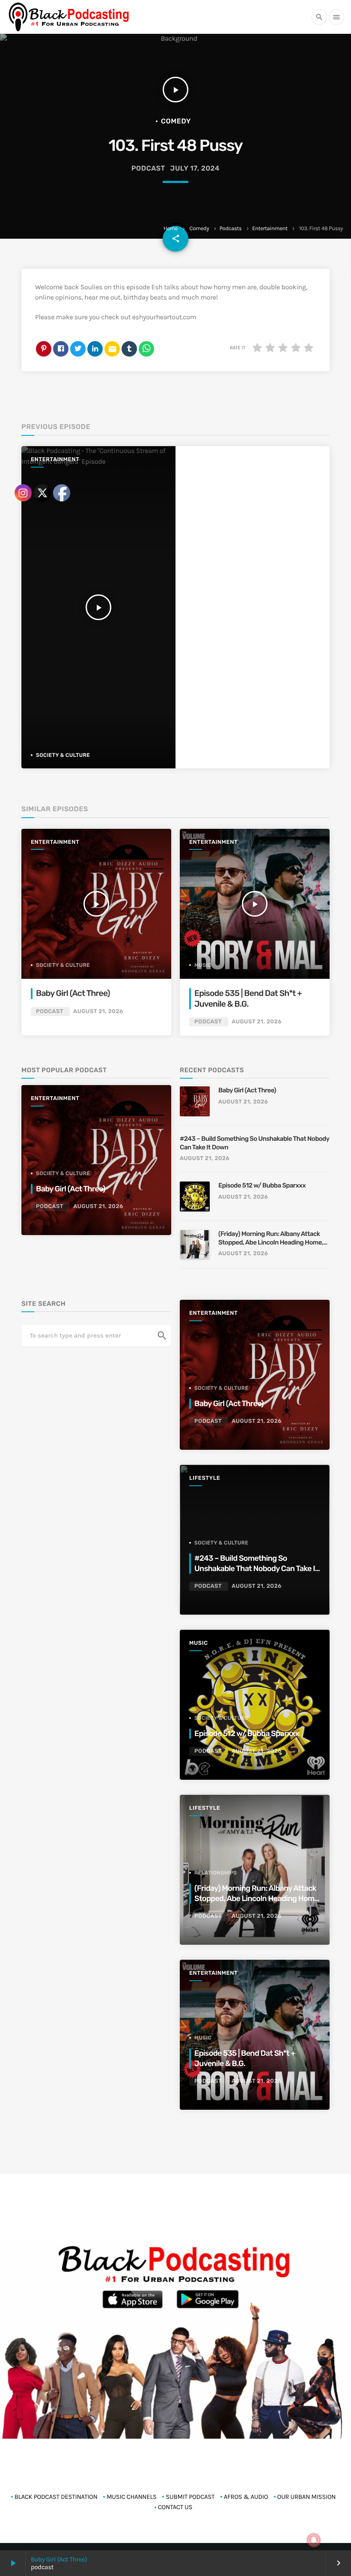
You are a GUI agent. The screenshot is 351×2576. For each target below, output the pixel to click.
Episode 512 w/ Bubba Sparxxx (262, 1185)
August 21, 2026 (256, 1022)
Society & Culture (221, 1388)
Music (203, 965)
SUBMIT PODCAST (190, 2497)
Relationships (216, 1873)
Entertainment (270, 229)
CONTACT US (175, 2507)
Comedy (199, 229)
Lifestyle (205, 1478)
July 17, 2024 (195, 168)
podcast (148, 168)
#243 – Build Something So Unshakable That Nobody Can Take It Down (254, 1143)
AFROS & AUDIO (246, 2497)
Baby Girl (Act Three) (247, 1090)
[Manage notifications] (314, 2540)
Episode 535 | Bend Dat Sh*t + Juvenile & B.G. (245, 2058)
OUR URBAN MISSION (307, 2497)
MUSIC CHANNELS (132, 2497)
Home (171, 229)
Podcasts (231, 229)
